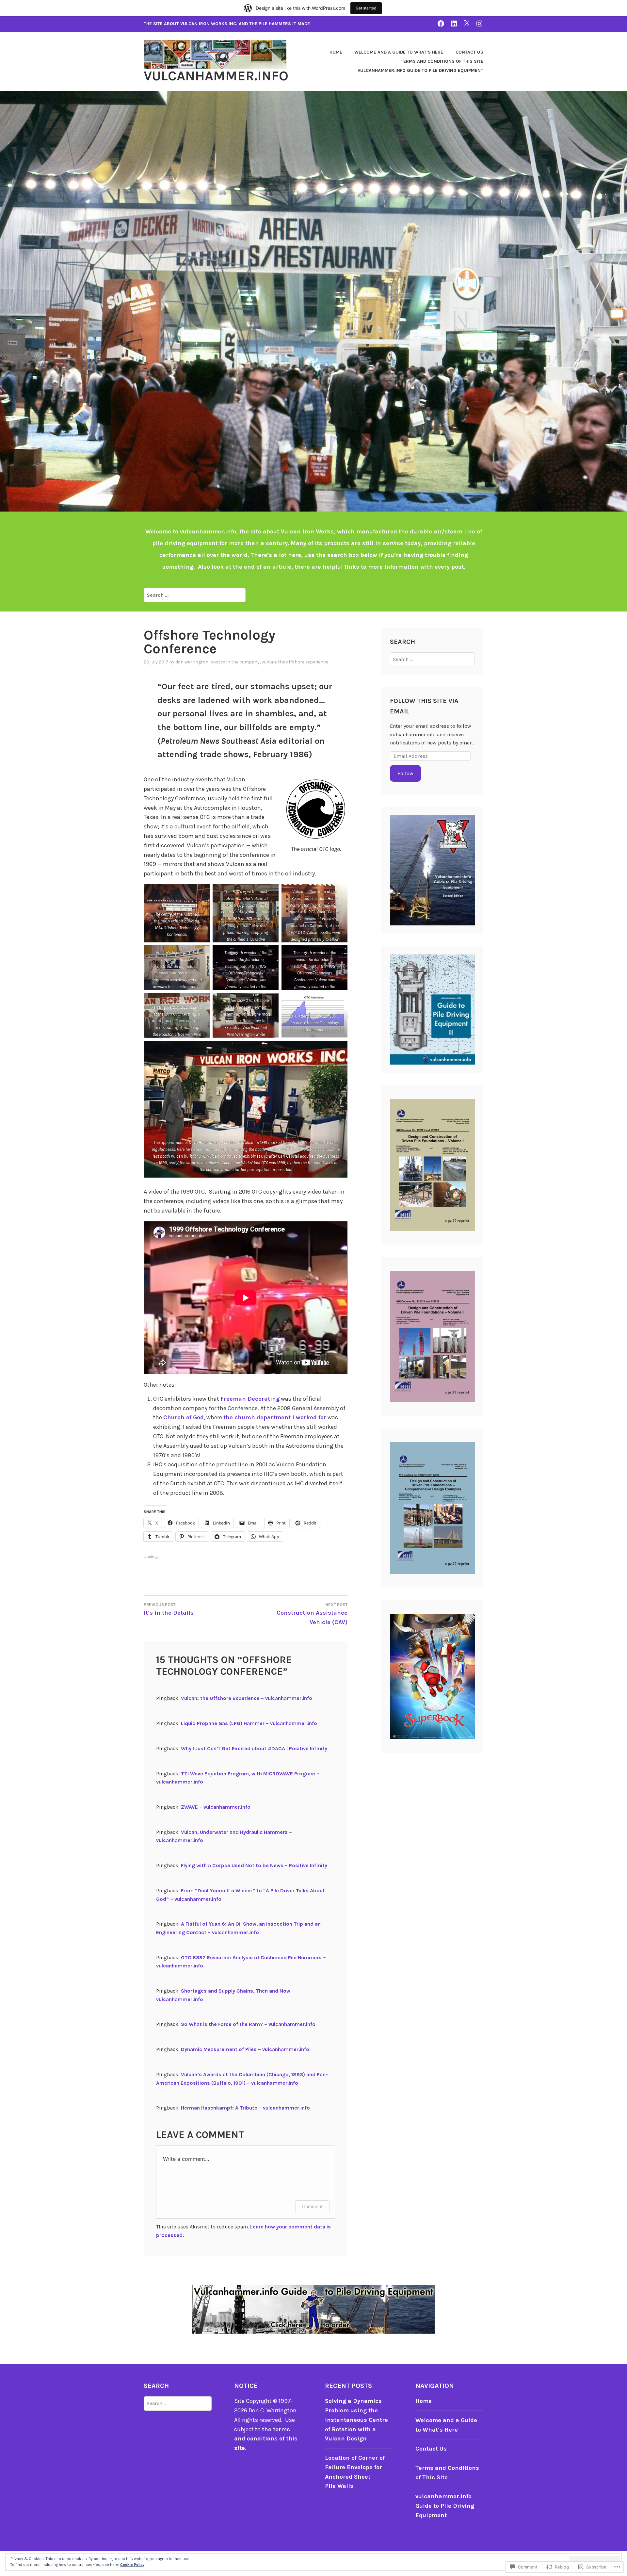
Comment (312, 2206)
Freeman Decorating (250, 1399)
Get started (366, 8)
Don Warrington (192, 662)
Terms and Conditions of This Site (442, 61)
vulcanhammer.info (216, 76)
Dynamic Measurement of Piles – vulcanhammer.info (245, 2049)
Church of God (184, 1417)
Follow (405, 773)
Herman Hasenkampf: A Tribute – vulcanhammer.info (245, 2108)
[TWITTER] (467, 23)
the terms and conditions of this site (266, 2439)
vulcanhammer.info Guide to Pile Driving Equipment (420, 70)
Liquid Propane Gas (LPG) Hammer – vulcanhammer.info (249, 1723)
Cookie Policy (132, 2565)
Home (336, 52)
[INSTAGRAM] (479, 23)
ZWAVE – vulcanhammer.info (216, 1807)
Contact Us (469, 52)
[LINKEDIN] (454, 23)
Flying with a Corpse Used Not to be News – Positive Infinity (254, 1865)
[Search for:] (195, 595)
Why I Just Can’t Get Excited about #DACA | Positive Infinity (254, 1748)
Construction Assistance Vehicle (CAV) (312, 1614)
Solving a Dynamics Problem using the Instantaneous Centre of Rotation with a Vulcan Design (356, 2420)
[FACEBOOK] (441, 23)
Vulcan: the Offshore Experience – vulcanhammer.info (247, 1698)
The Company (245, 662)
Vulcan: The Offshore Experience (295, 662)
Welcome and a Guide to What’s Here (399, 52)
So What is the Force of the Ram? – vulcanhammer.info (248, 2024)
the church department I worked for (275, 1417)
